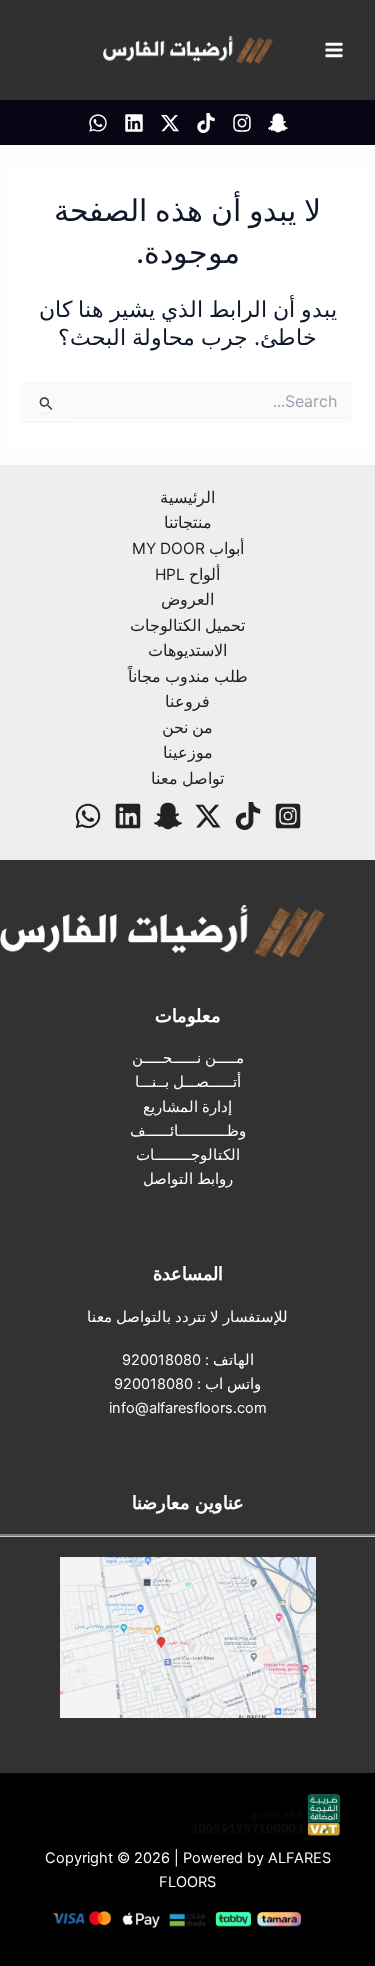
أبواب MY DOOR (188, 548)
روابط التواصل (188, 1179)
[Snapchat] (168, 816)
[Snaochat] (278, 123)
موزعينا (188, 752)
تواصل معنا (187, 778)
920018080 (161, 1360)
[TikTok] (206, 123)
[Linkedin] (134, 123)
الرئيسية (187, 497)
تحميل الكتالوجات (187, 625)
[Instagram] (242, 123)
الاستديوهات (187, 650)
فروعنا (187, 701)
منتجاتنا (188, 522)
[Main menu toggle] (334, 50)
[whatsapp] (98, 123)
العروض (187, 599)
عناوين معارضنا (188, 1502)
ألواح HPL (187, 574)
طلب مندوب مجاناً (188, 676)
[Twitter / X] (170, 123)
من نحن (187, 727)
